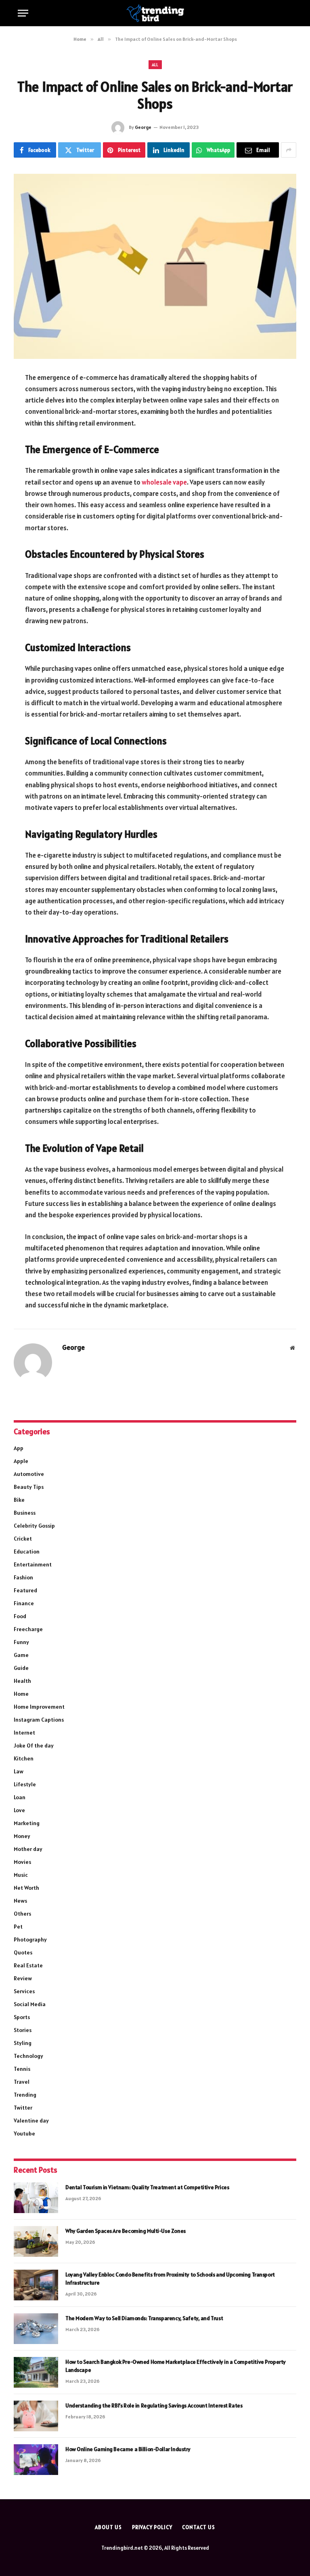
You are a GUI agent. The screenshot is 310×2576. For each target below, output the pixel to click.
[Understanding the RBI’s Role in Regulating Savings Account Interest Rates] (36, 2416)
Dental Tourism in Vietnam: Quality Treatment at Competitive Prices (147, 2187)
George (143, 127)
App (19, 1448)
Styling (23, 2043)
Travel (22, 2082)
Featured (25, 1590)
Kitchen (24, 1758)
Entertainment (33, 1564)
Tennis (22, 2069)
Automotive (29, 1474)
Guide (21, 1668)
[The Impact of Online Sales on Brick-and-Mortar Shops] (155, 266)
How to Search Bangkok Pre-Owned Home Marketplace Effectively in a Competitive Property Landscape (176, 2366)
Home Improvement (39, 1707)
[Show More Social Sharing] (289, 150)
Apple (21, 1461)
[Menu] (23, 13)
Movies (22, 1862)
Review (23, 1978)
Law (19, 1771)
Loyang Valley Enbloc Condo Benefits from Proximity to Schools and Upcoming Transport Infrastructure (170, 2279)
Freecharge (28, 1629)
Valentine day (31, 2121)
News (20, 1901)
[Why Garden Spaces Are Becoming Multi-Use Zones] (36, 2241)
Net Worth (26, 1888)
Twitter (23, 2108)
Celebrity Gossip (34, 1526)
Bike (19, 1500)
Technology (28, 2056)
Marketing (27, 1823)
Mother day (28, 1849)
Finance (24, 1603)
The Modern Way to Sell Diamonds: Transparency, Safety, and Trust (144, 2318)
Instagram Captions (39, 1720)
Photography (30, 1939)
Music (21, 1875)
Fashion (23, 1577)
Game (21, 1655)
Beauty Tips (29, 1487)
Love (19, 1810)
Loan (20, 1797)
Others (22, 1914)
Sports (22, 2017)
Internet (24, 1733)
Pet (18, 1927)
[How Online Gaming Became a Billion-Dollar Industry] (36, 2460)
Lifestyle (25, 1784)
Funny (21, 1642)
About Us (108, 2527)
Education (27, 1552)
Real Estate (28, 1965)
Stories (23, 2030)
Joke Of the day (34, 1745)
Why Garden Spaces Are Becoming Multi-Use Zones (126, 2231)
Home (21, 1694)
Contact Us (198, 2527)
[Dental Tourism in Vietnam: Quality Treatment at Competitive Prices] (36, 2198)
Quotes (23, 1952)
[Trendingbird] (155, 13)
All (155, 65)
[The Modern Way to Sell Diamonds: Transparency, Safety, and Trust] (36, 2329)
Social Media (30, 2004)
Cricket (23, 1539)
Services (24, 1991)
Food (20, 1616)
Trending (25, 2095)
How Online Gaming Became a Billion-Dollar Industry (128, 2449)
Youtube (24, 2133)
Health (22, 1681)
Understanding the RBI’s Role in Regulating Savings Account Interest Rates (154, 2405)
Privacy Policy (152, 2527)
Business (25, 1513)
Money (22, 1836)
